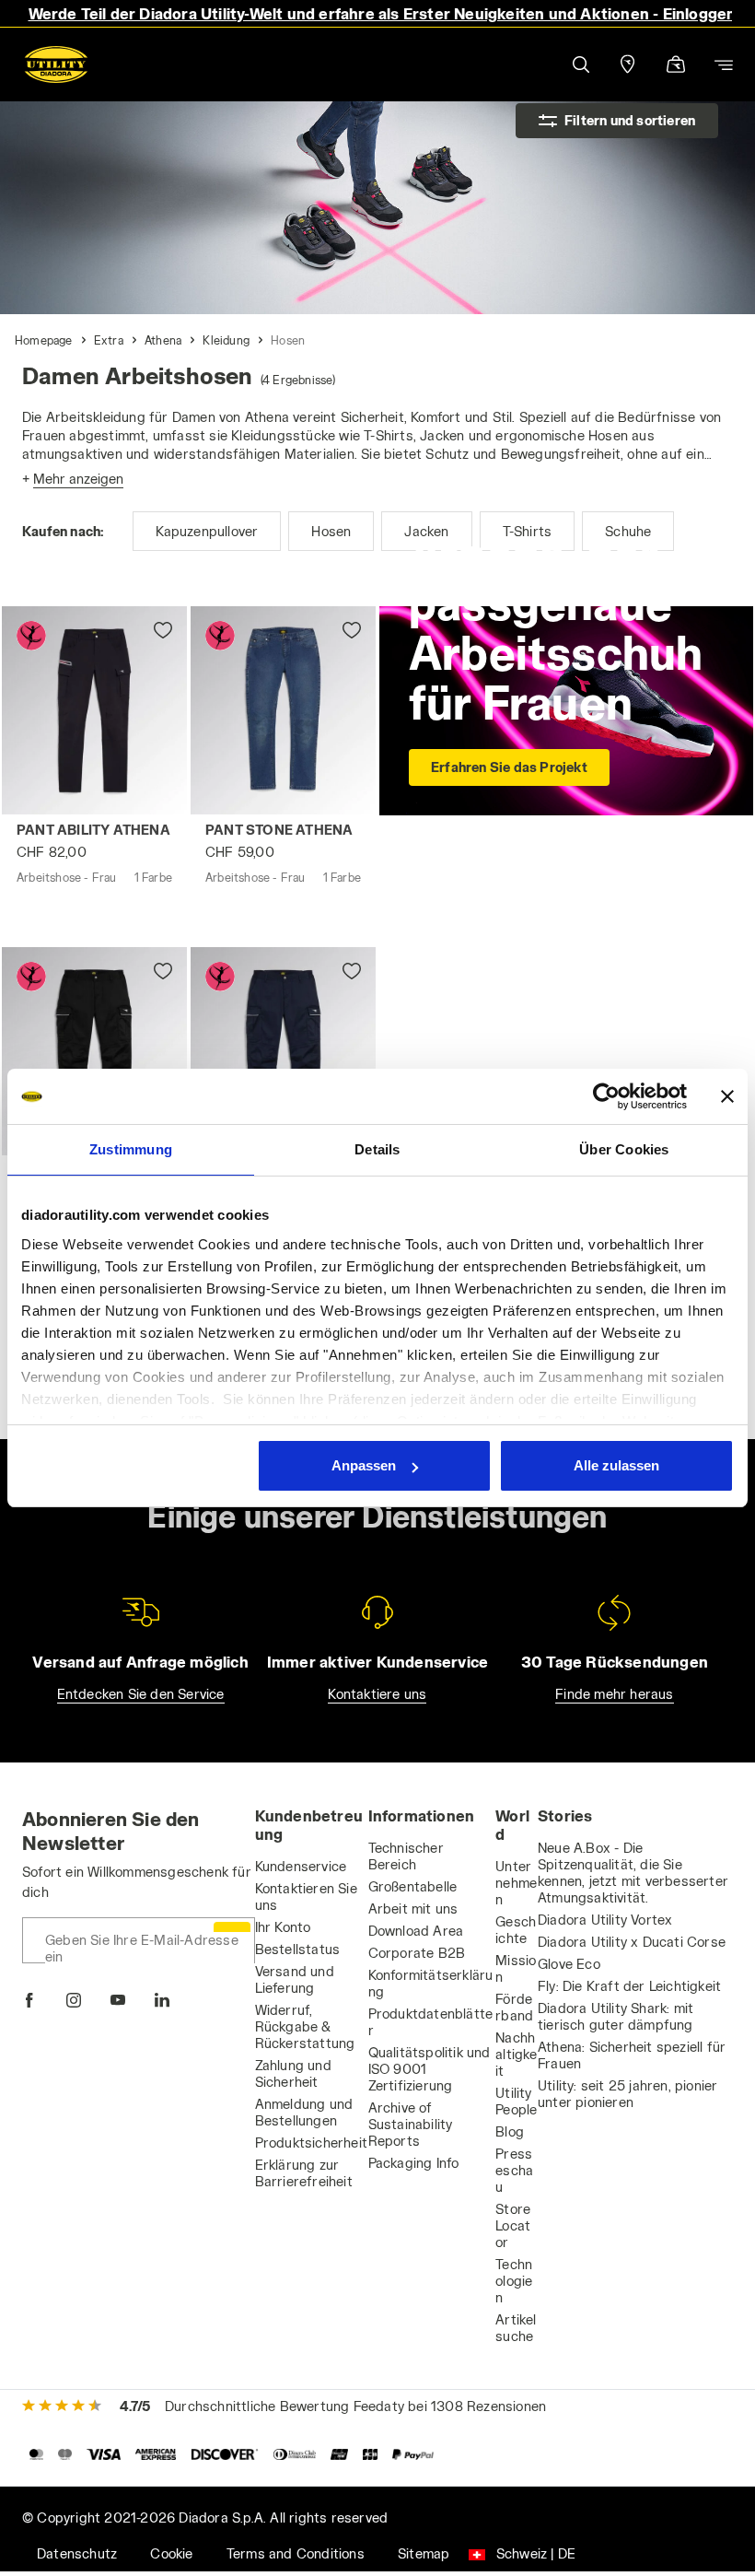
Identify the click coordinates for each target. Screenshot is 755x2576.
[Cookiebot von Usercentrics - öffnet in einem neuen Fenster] (606, 1096)
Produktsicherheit (311, 2143)
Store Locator (513, 2225)
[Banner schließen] (727, 1096)
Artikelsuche (516, 2328)
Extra (109, 340)
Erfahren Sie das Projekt (509, 767)
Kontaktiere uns (377, 1694)
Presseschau (514, 2170)
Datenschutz (77, 2553)
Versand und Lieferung (295, 1979)
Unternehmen (516, 1883)
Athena (163, 340)
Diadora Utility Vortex (605, 1920)
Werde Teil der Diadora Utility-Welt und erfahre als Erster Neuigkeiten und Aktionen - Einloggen (383, 13)
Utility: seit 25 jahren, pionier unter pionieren (627, 2094)
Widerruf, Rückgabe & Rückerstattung (305, 2026)
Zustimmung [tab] (131, 1149)
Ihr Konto (283, 1927)
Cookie (171, 2553)
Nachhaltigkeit (516, 2054)
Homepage (44, 340)
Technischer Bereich (406, 1856)
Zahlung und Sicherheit (293, 2073)
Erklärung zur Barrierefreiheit (304, 2173)
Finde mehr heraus (614, 1694)
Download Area (416, 1931)
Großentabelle (413, 1886)
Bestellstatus (298, 1949)
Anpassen (364, 1465)
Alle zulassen (616, 1465)
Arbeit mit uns (413, 1909)
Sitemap (424, 2553)
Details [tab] (377, 1149)
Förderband (514, 2007)
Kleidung (226, 340)
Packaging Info (414, 2163)
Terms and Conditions (296, 2553)
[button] (580, 64)
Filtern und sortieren (630, 120)
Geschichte (516, 1930)
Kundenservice (301, 1866)
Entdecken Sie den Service (141, 1694)
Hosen (288, 340)
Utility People (516, 2101)
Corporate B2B (417, 1953)
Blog (510, 2131)
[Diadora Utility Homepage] (56, 64)
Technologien (514, 2281)
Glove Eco (569, 1964)
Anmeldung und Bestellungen (304, 2112)
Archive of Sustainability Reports (411, 2124)
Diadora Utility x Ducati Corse (632, 1942)
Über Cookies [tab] (624, 1149)
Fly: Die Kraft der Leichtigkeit (629, 1986)
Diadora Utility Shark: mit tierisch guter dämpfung (616, 2016)
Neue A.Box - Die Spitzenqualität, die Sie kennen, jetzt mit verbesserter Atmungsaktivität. (633, 1873)
